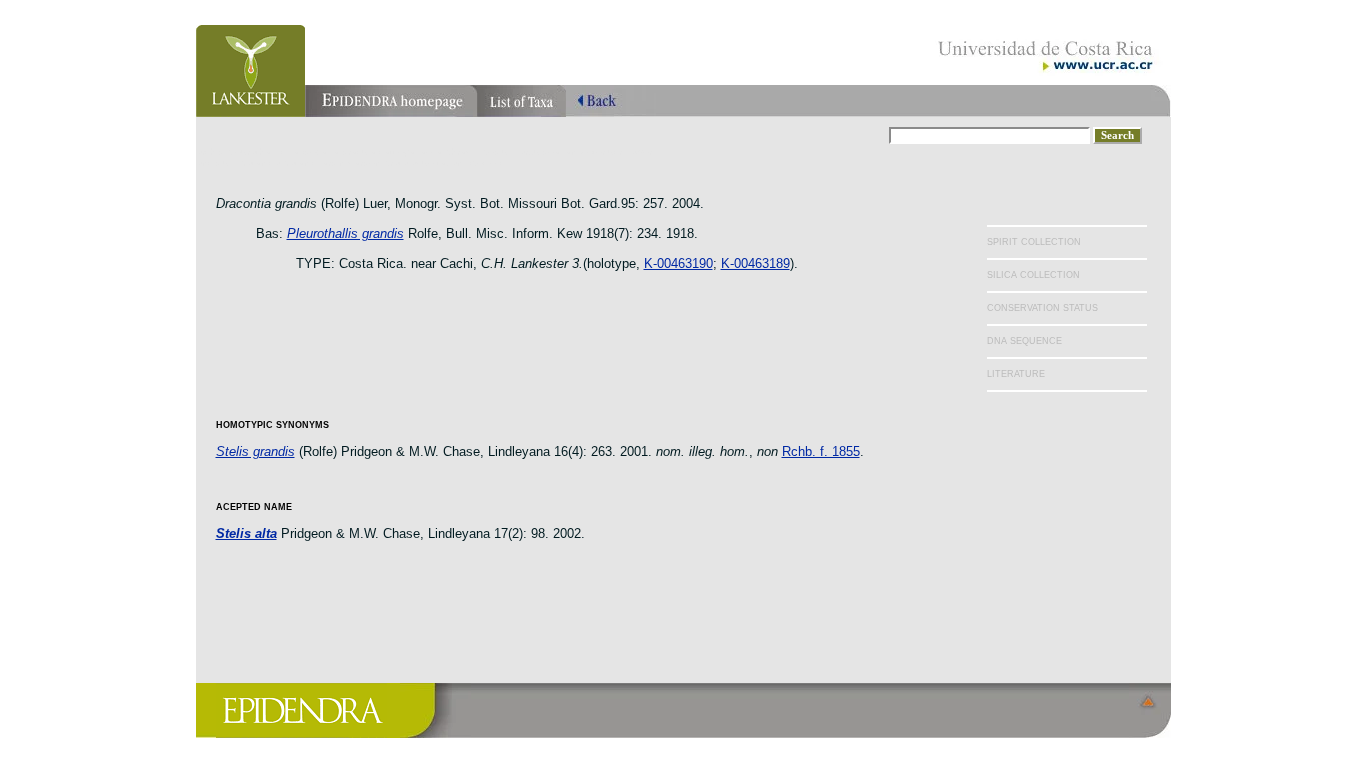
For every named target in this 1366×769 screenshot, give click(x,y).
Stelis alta (246, 533)
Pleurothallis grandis (345, 233)
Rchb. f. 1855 (821, 451)
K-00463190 (678, 263)
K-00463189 (755, 263)
